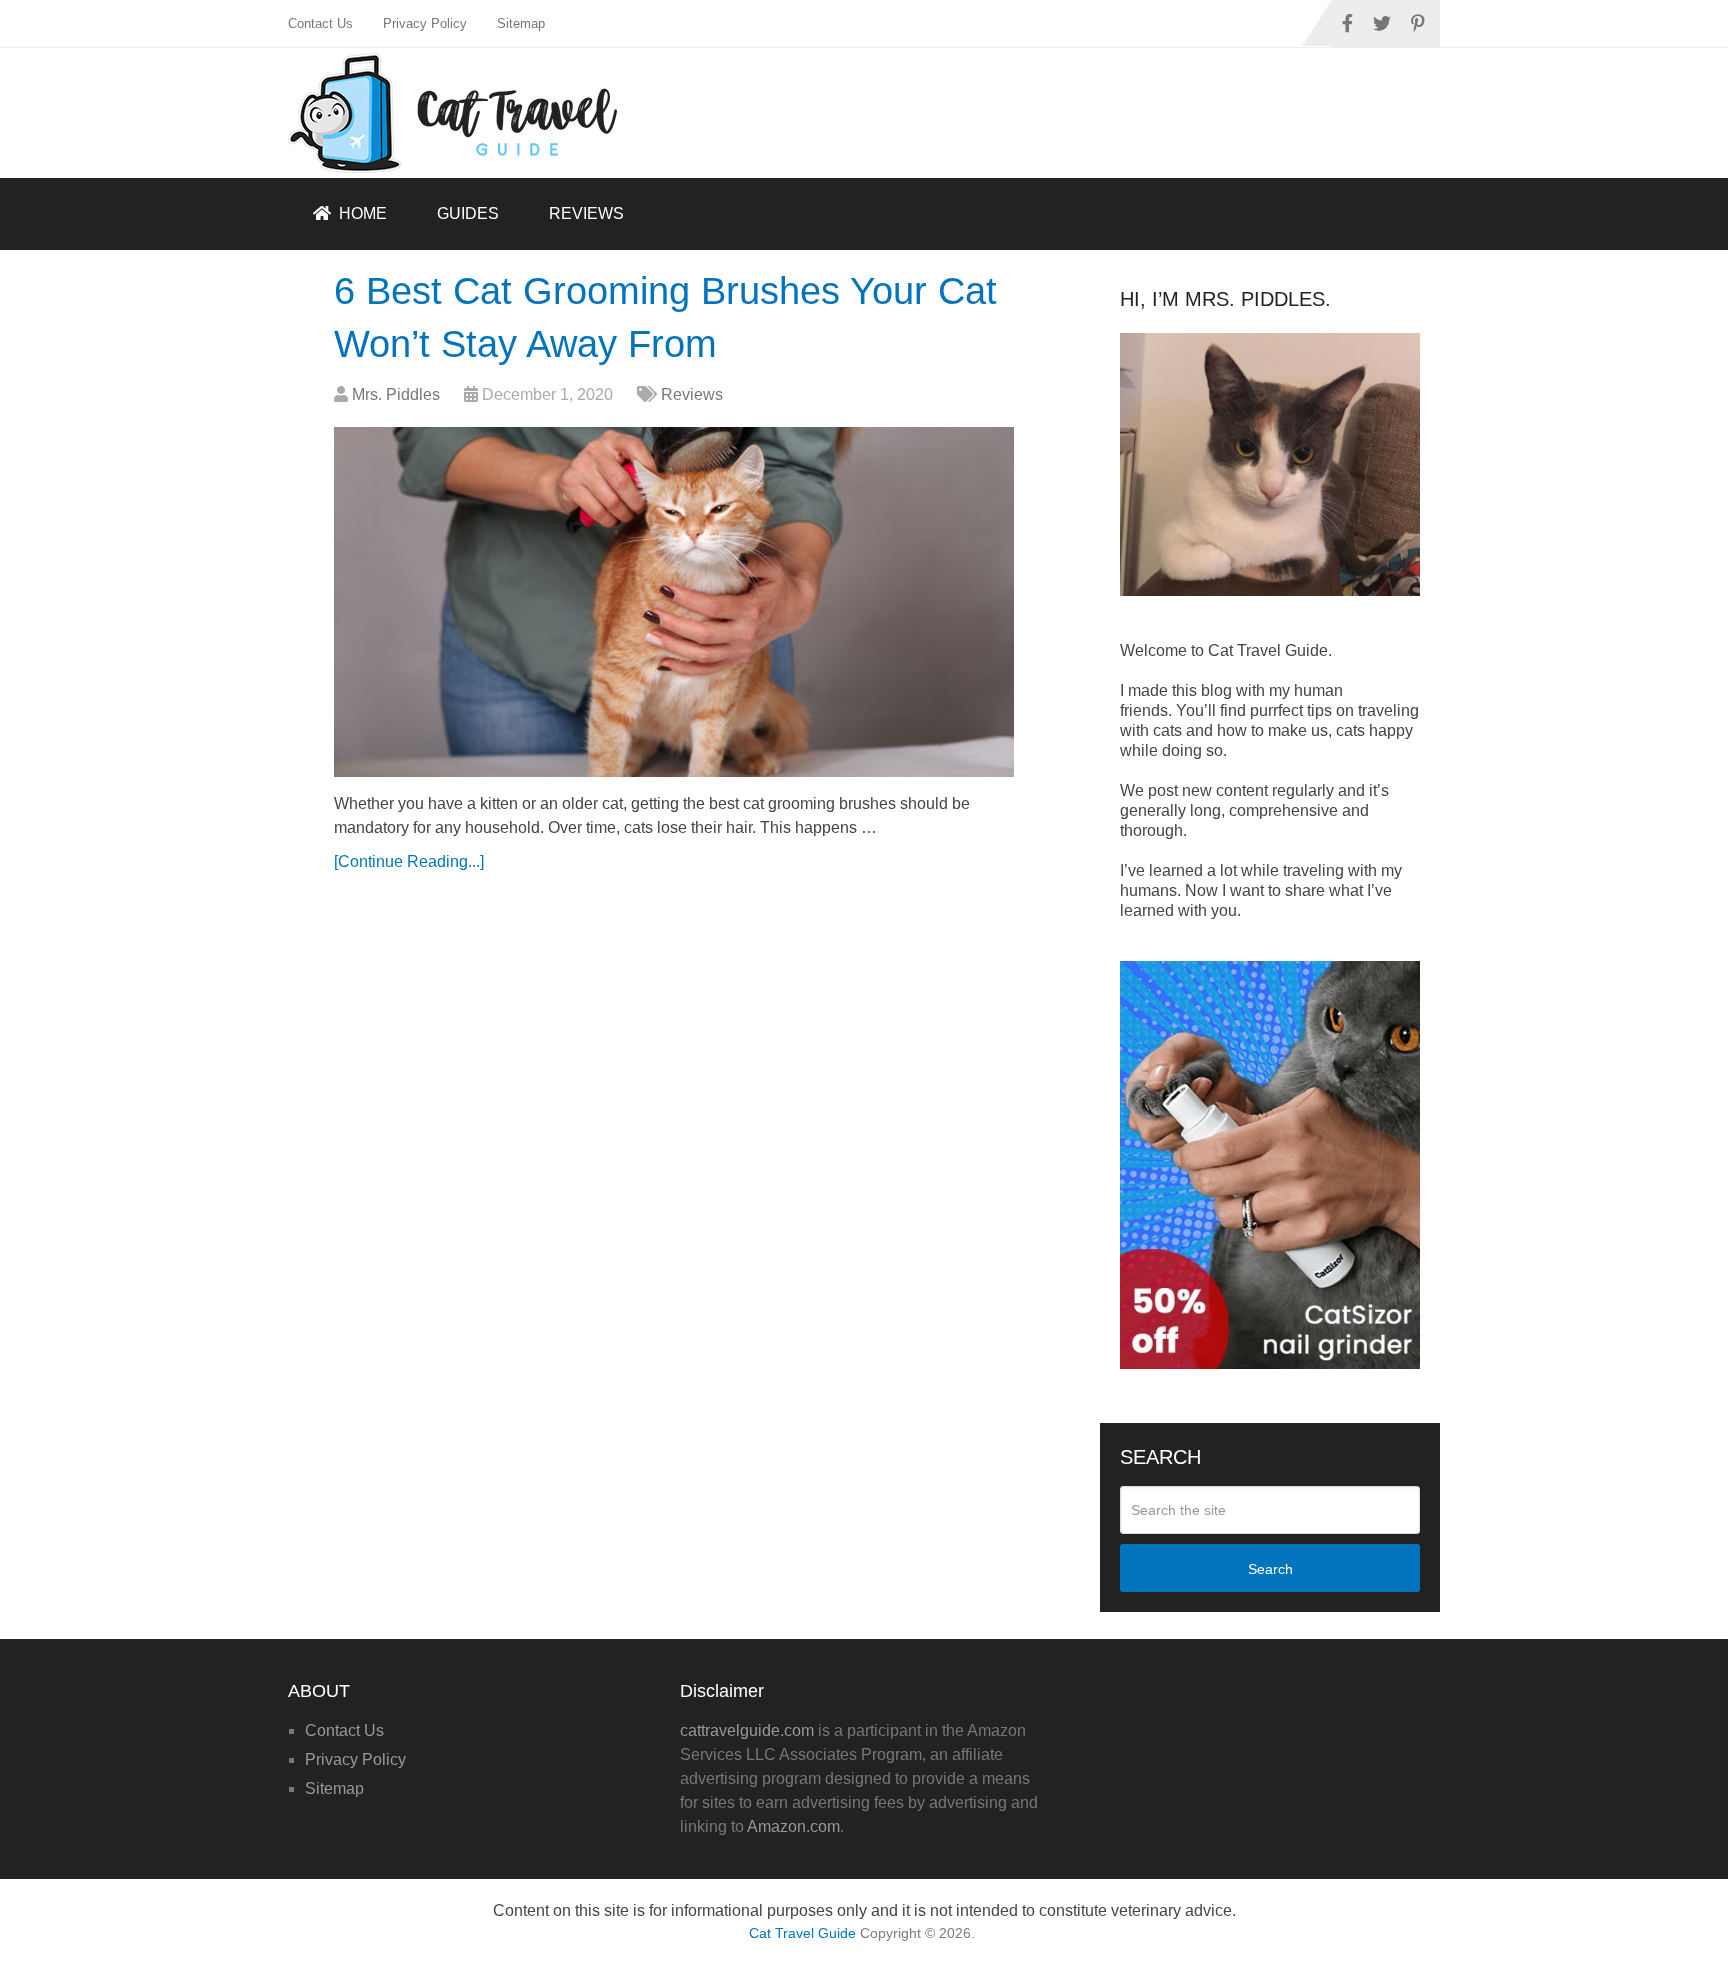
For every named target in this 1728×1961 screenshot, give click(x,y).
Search (1270, 1569)
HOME (361, 213)
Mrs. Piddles (396, 394)
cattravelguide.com (747, 1730)
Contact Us (320, 23)
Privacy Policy (425, 23)
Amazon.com (793, 1826)
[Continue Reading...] (409, 861)
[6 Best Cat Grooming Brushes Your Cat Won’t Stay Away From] (674, 602)
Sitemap (521, 23)
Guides (468, 213)
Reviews (586, 213)
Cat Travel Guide (802, 1933)
